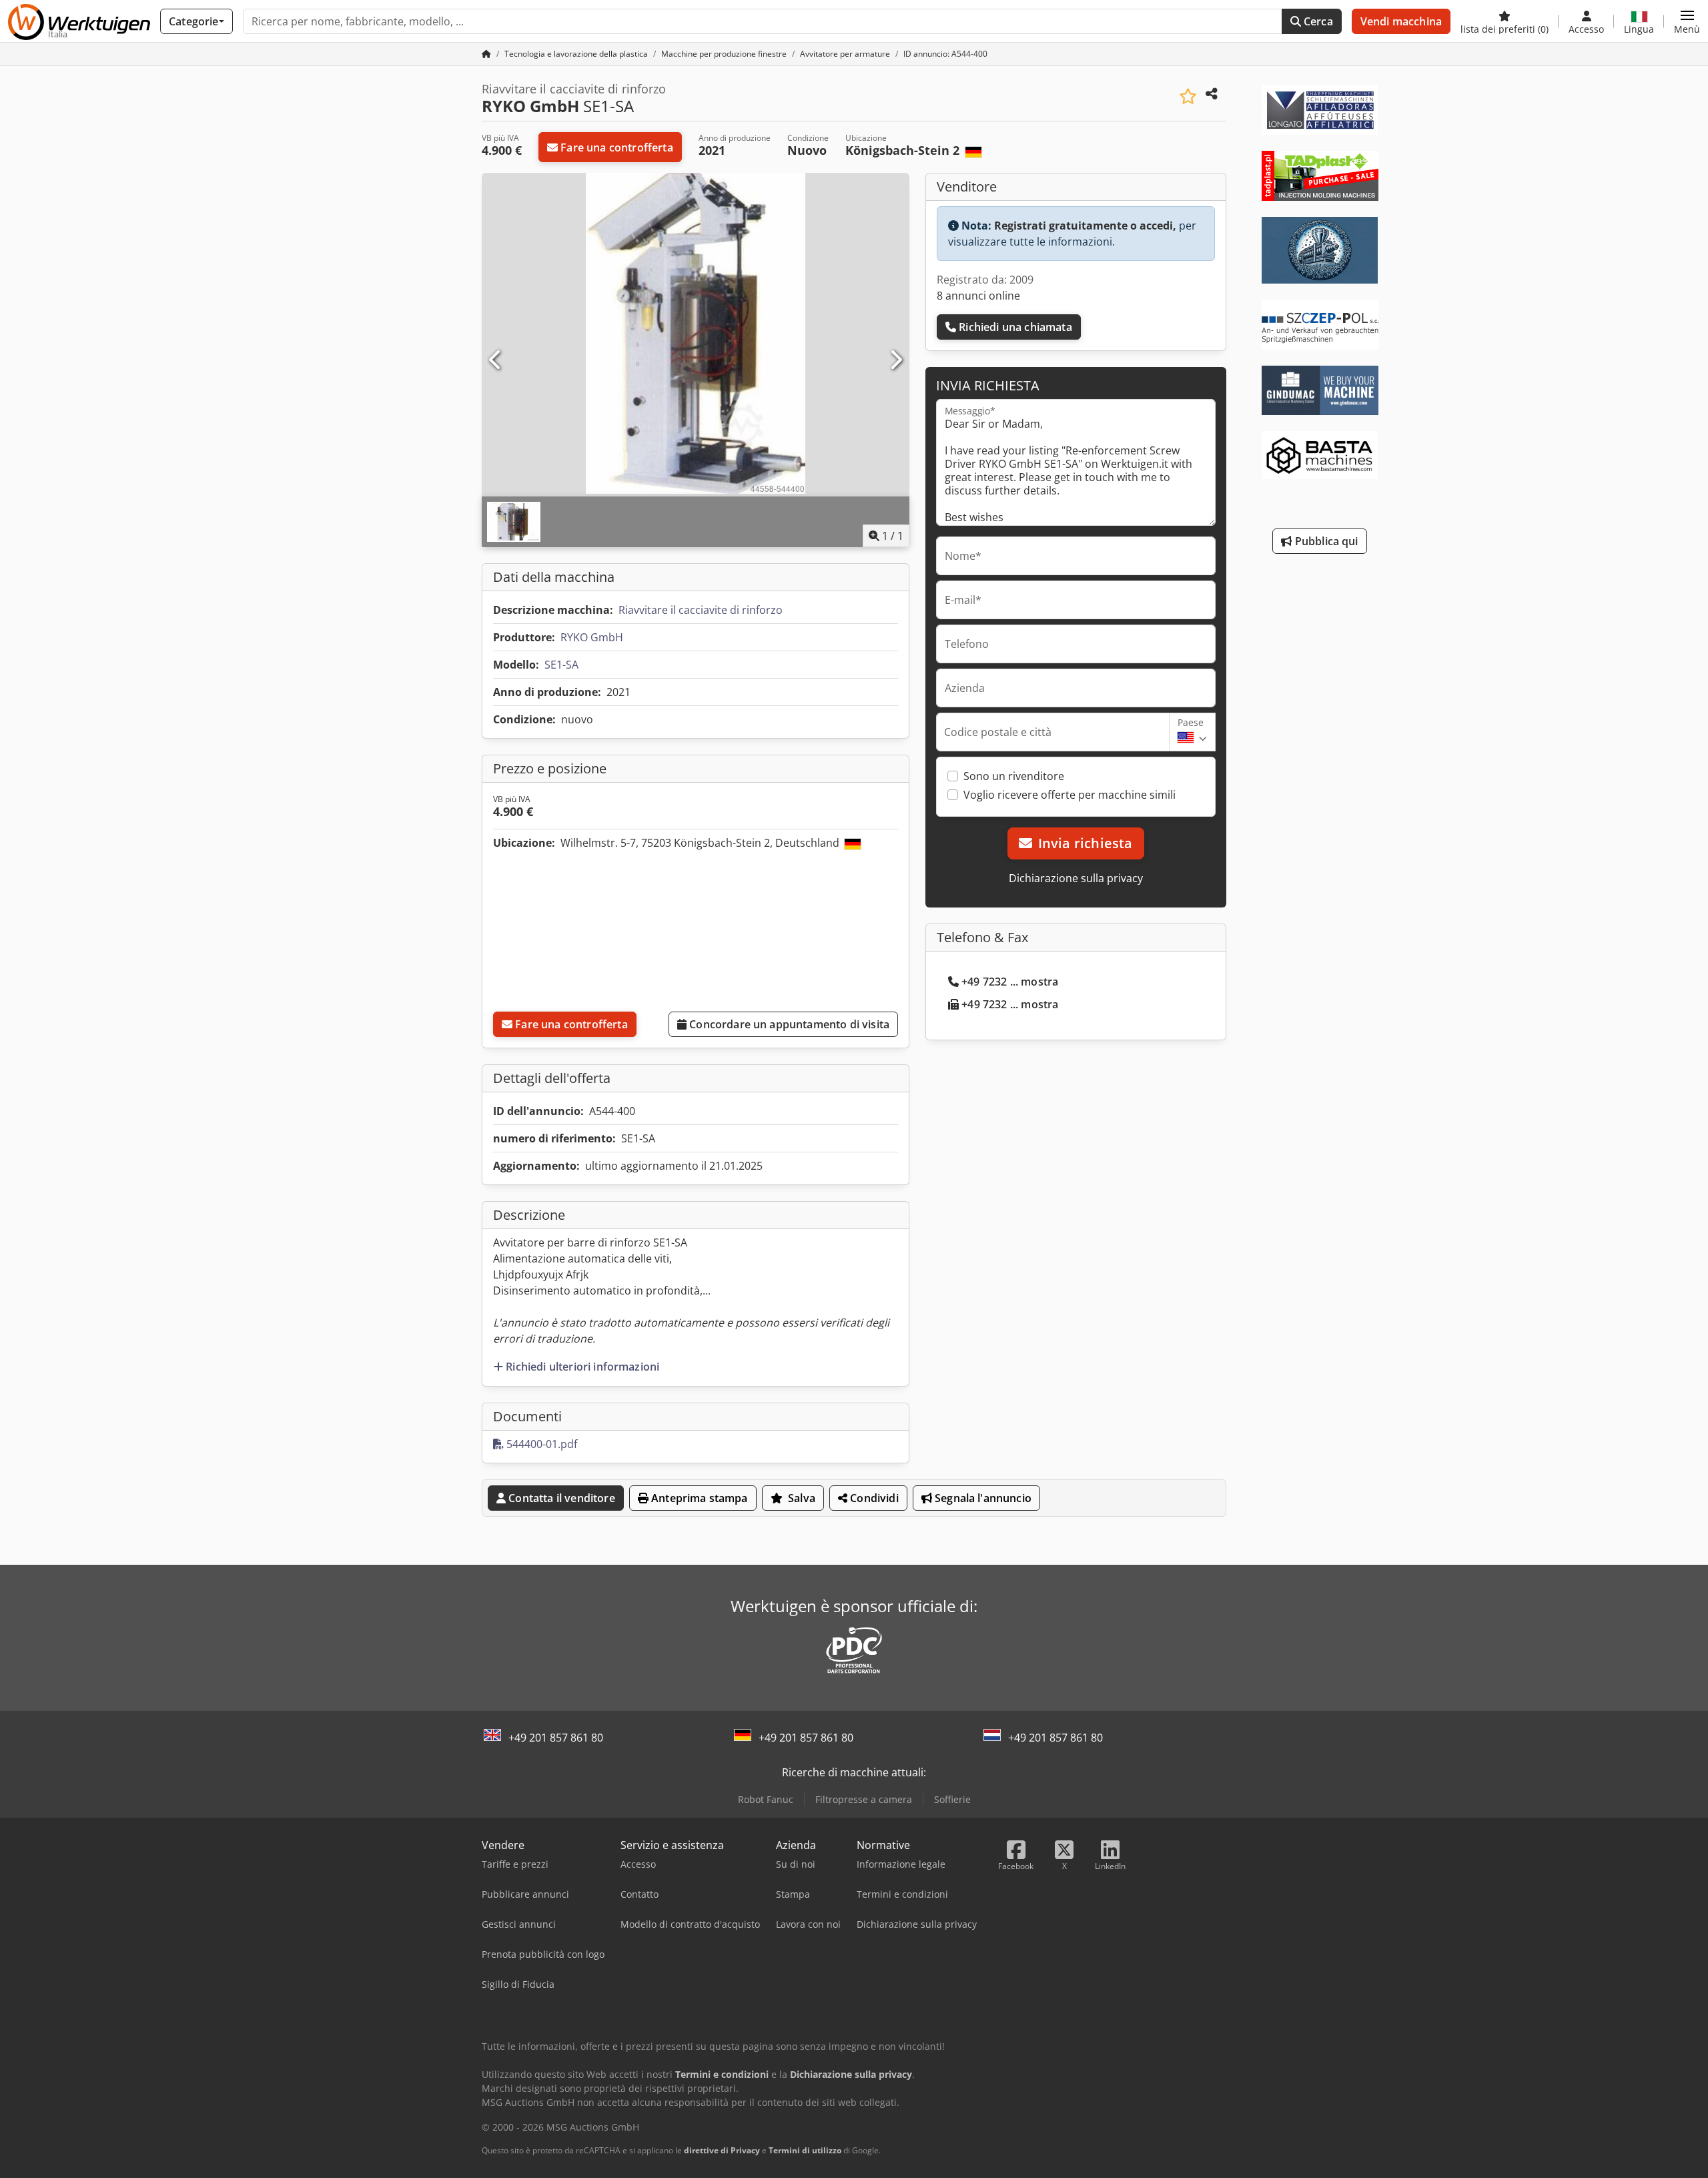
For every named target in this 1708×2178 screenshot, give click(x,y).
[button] (1687, 21)
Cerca (1317, 21)
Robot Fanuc (766, 1799)
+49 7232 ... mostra (1010, 982)
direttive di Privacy (722, 2150)
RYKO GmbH (592, 637)
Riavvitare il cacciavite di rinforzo (701, 610)
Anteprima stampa (698, 1498)
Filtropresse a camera (864, 1799)
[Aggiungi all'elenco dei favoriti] (1188, 96)
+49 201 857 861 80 (556, 1738)
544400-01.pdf (540, 1444)
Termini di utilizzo (805, 2150)
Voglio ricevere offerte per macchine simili (1070, 795)
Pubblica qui (1325, 541)
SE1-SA (561, 665)
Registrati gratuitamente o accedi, (1085, 226)
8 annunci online (978, 296)
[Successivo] (895, 360)
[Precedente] (496, 360)
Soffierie (952, 1799)
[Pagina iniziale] (486, 54)
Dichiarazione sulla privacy (1076, 878)
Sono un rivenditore (1014, 776)
